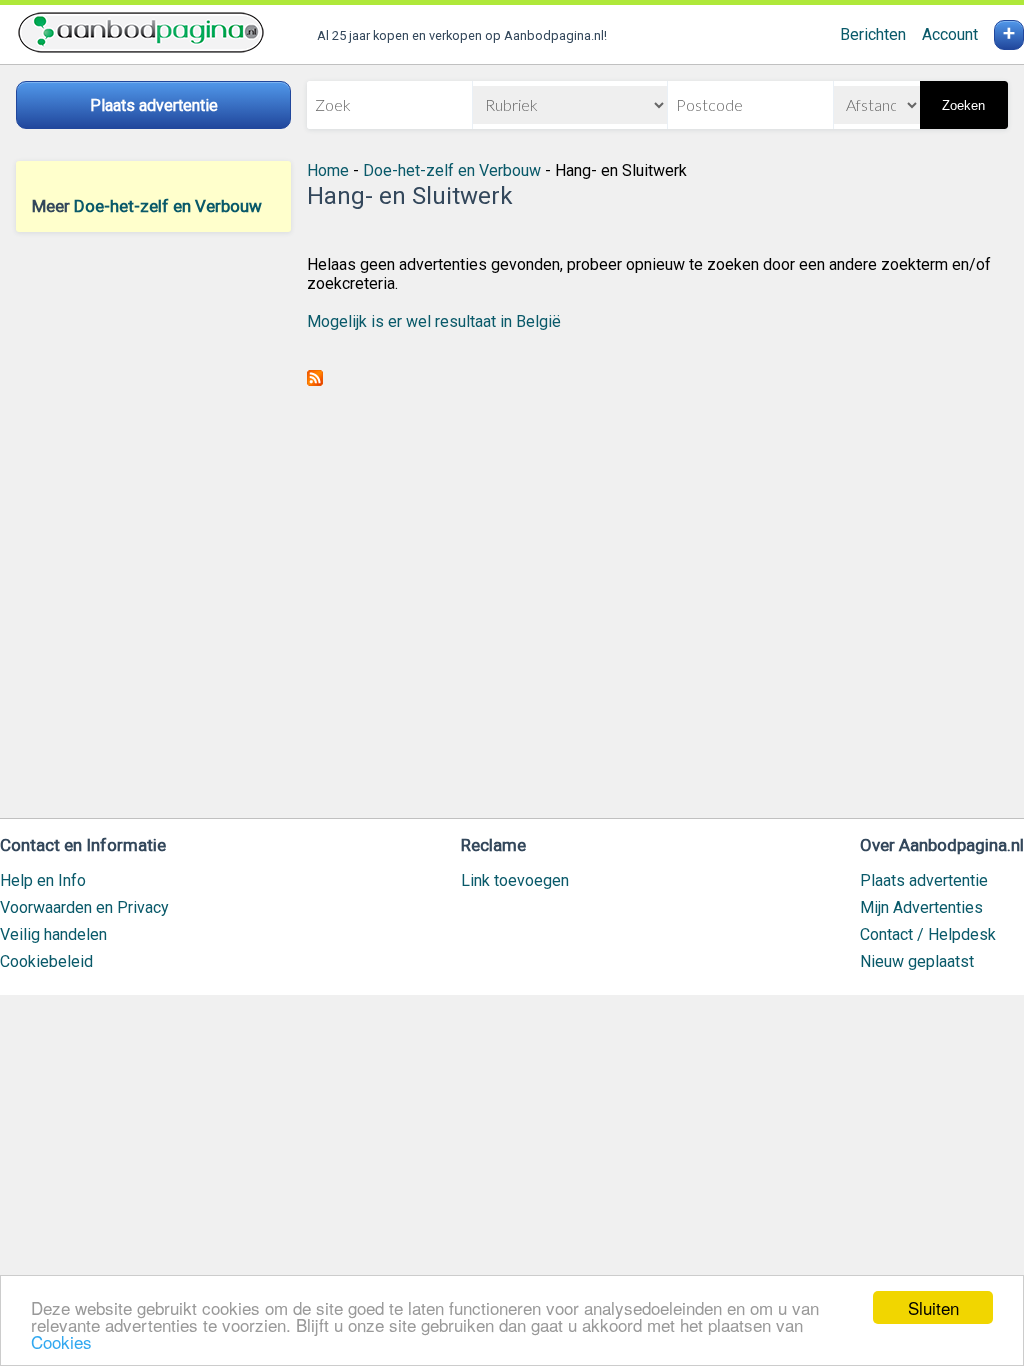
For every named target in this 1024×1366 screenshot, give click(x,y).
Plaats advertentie (924, 880)
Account (950, 34)
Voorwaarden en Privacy (84, 907)
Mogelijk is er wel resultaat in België (434, 321)
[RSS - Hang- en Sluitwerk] (315, 380)
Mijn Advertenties (921, 907)
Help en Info (43, 880)
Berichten (873, 34)
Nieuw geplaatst (917, 961)
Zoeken (963, 105)
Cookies (61, 1341)
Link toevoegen (515, 880)
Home (328, 170)
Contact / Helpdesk (928, 934)
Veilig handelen (53, 934)
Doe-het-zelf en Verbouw (168, 206)
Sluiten (933, 1307)
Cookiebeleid (46, 961)
